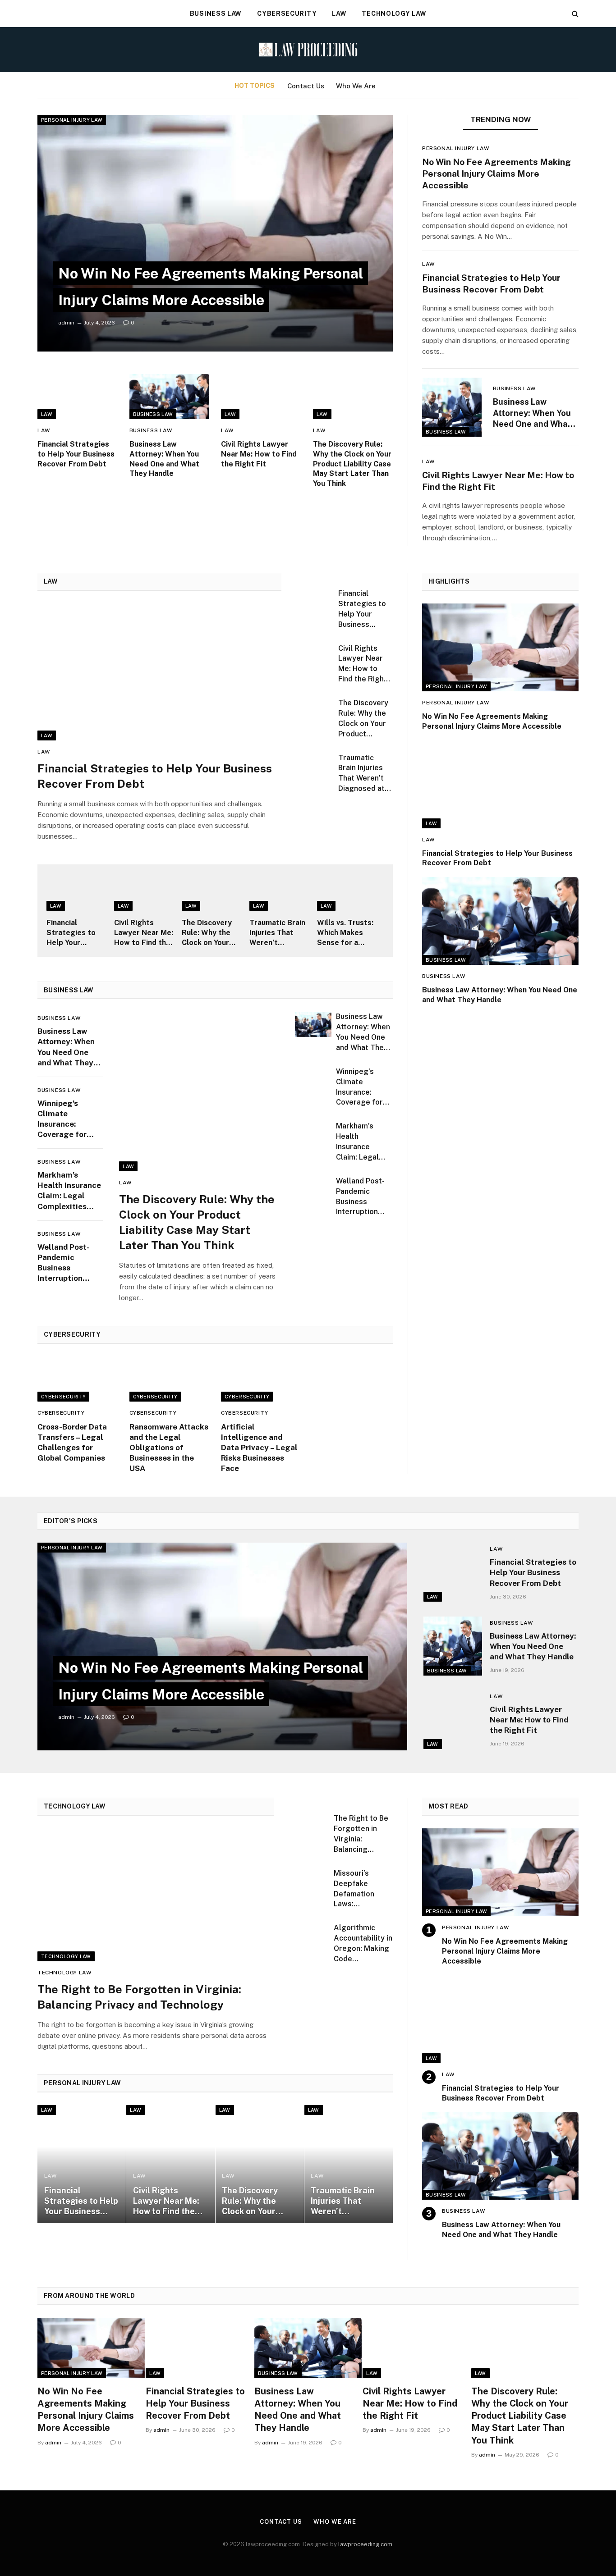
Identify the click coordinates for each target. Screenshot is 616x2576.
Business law (216, 14)
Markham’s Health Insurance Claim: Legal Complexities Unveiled (69, 1191)
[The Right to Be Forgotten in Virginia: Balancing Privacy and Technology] (156, 1895)
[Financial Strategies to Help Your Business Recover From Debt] (78, 397)
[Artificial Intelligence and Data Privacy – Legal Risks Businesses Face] (261, 1379)
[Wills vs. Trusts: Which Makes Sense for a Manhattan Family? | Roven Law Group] (350, 892)
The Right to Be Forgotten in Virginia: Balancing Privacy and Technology (139, 1997)
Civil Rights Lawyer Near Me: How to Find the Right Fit (259, 454)
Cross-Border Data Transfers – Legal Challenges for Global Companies (72, 1442)
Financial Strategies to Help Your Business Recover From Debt (76, 454)
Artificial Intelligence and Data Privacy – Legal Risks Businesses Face (259, 1448)
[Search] (574, 14)
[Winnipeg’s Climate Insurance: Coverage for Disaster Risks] (313, 1079)
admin (66, 323)
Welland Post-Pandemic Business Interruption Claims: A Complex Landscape (64, 1263)
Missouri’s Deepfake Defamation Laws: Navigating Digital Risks (356, 1889)
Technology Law (394, 14)
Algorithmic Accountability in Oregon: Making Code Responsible (363, 1944)
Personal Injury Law (72, 120)
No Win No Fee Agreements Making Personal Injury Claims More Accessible (496, 174)
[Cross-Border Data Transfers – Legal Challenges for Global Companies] (78, 1379)
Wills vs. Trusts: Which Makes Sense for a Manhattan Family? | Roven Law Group (345, 933)
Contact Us (306, 86)
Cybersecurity (287, 14)
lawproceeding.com (365, 2544)
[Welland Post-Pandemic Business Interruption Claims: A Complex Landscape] (313, 1189)
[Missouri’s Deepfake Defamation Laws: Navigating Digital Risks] (310, 1882)
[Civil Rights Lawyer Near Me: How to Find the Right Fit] (261, 397)
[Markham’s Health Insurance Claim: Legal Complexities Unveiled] (313, 1134)
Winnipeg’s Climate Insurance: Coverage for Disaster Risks (64, 1119)
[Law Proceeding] (308, 50)
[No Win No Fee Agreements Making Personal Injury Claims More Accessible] (215, 233)
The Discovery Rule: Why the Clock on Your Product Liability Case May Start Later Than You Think (352, 464)
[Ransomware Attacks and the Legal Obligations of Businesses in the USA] (170, 1379)
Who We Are (356, 86)
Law (339, 14)
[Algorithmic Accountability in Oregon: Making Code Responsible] (310, 1937)
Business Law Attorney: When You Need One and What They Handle (164, 459)
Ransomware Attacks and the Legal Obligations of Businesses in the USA (169, 1448)
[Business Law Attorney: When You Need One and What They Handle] (170, 397)
